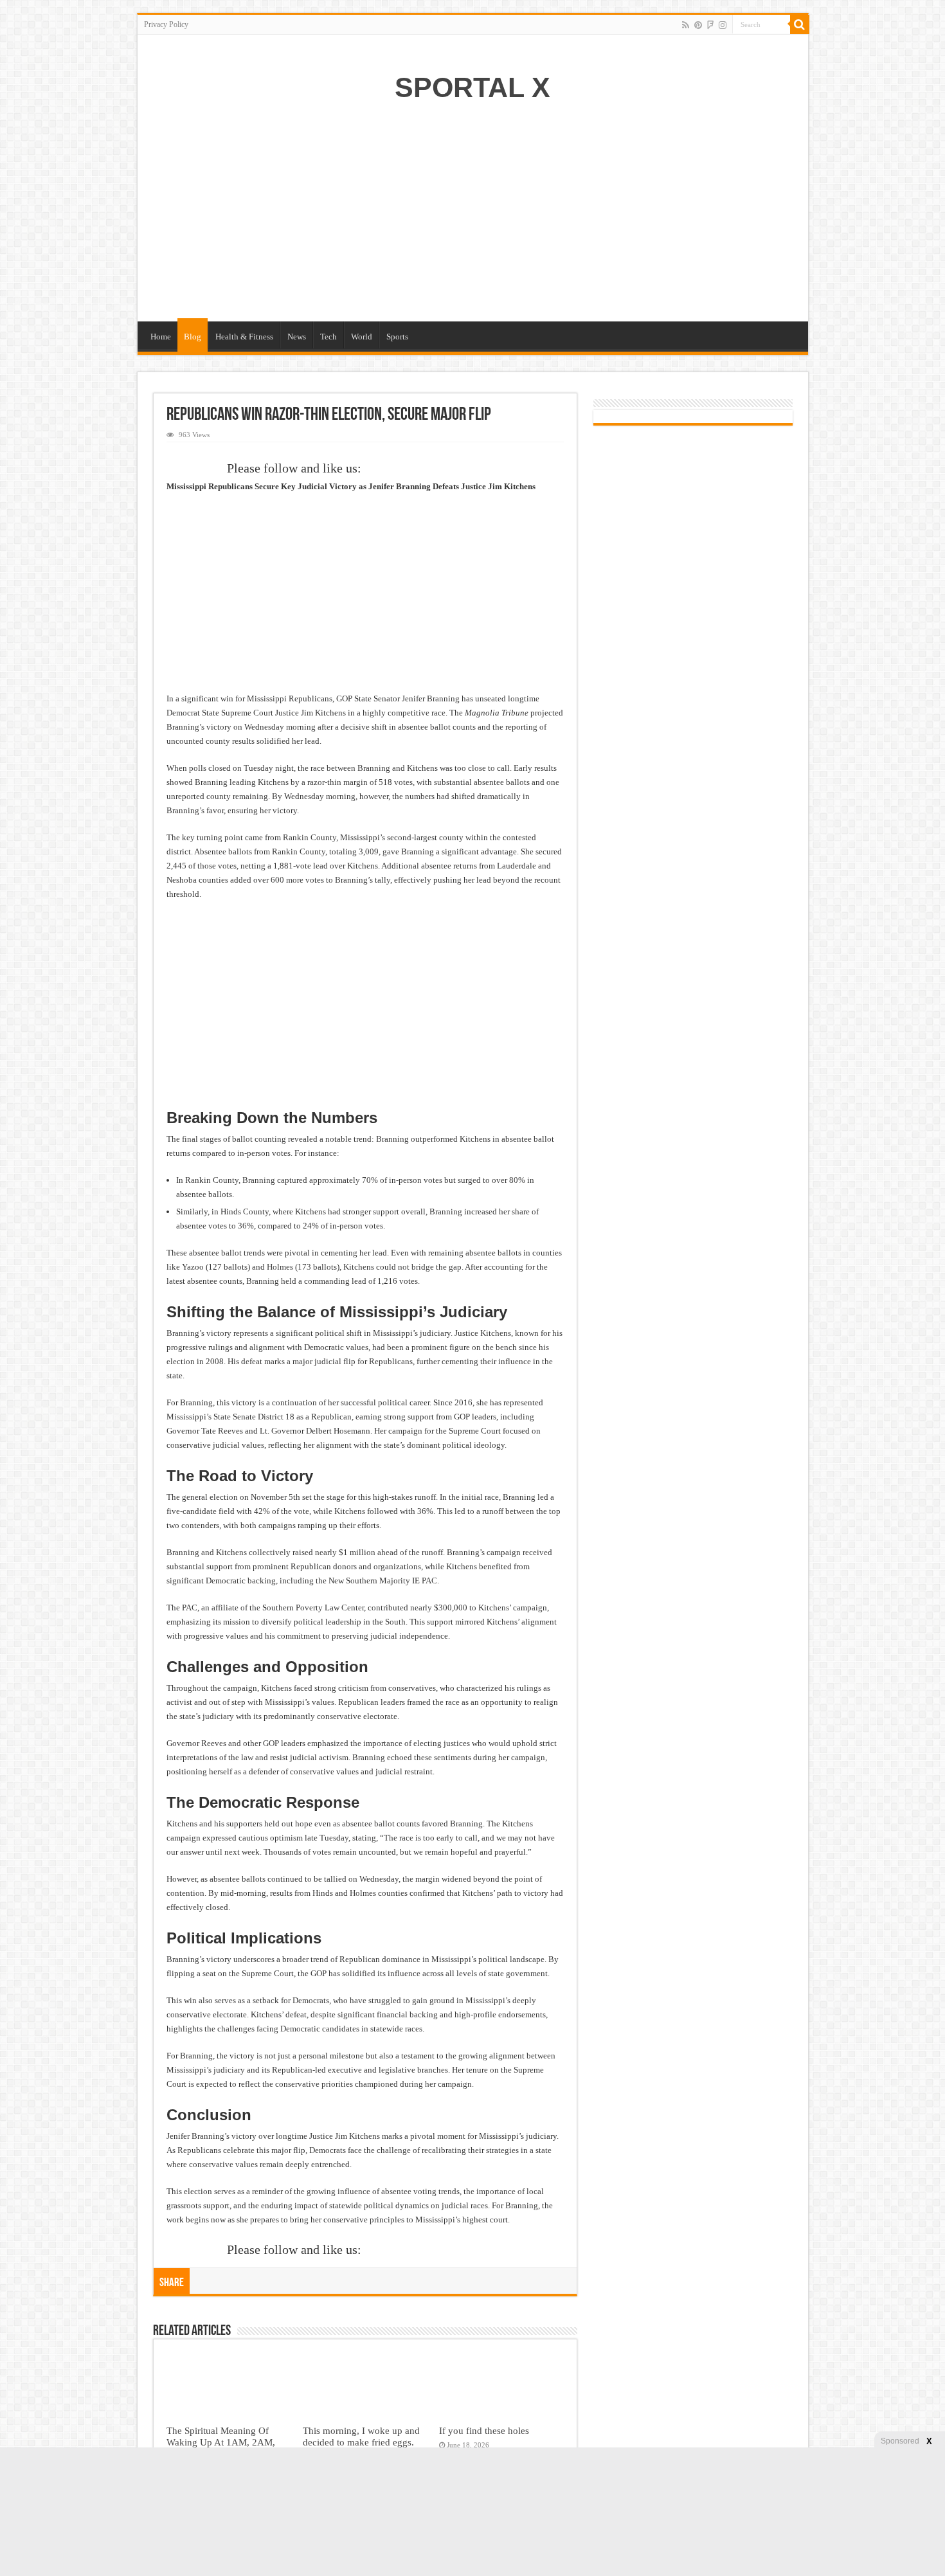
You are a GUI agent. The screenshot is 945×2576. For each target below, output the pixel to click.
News (297, 337)
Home (161, 337)
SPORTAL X (473, 87)
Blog (193, 337)
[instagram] (723, 25)
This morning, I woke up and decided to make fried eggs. (361, 2436)
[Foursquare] (710, 25)
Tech (328, 337)
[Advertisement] (473, 219)
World (362, 337)
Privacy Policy (166, 24)
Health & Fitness (244, 337)
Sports (397, 337)
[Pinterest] (698, 25)
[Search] (800, 24)
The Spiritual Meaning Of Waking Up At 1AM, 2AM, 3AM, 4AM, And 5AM (221, 2442)
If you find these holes (484, 2430)
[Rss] (686, 25)
